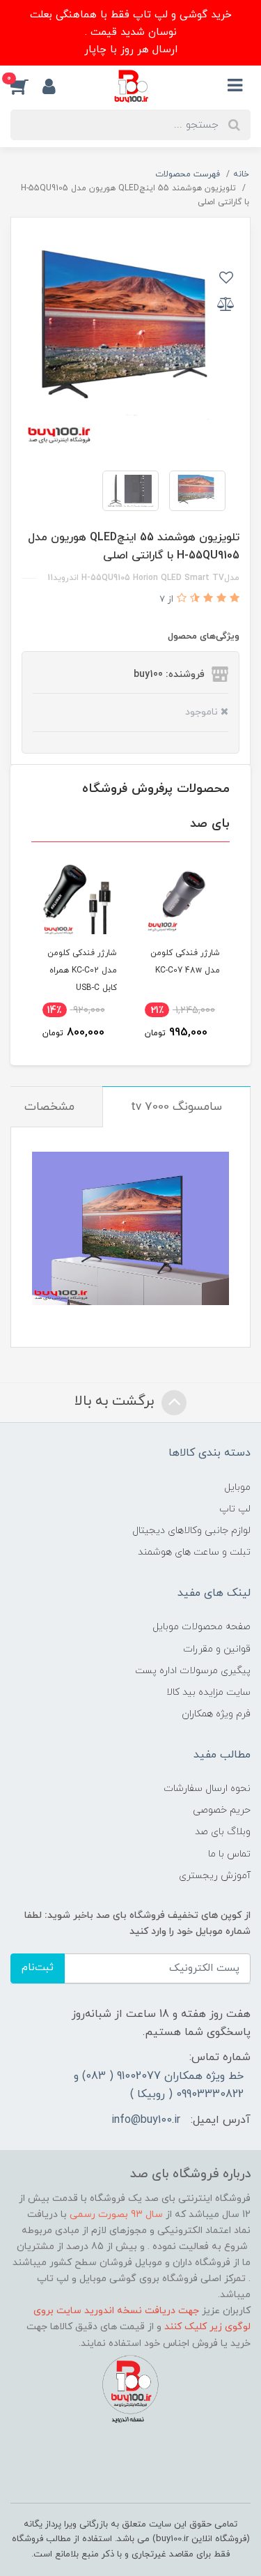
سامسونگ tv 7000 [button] (176, 1107)
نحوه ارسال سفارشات (207, 1789)
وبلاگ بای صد (223, 1832)
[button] (26, 86)
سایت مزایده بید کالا (208, 1692)
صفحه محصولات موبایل (201, 1627)
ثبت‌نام (38, 1968)
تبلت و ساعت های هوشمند (194, 1552)
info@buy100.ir (146, 2120)
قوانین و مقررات (217, 1649)
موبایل (237, 1487)
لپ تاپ (235, 1509)
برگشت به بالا (116, 1401)
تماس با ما (229, 1854)
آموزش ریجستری (215, 1876)
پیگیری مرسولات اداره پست (193, 1671)
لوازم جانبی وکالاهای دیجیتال (191, 1531)
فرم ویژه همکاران (216, 1714)
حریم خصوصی (222, 1810)
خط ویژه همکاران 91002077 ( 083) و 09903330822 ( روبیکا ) (159, 2085)
